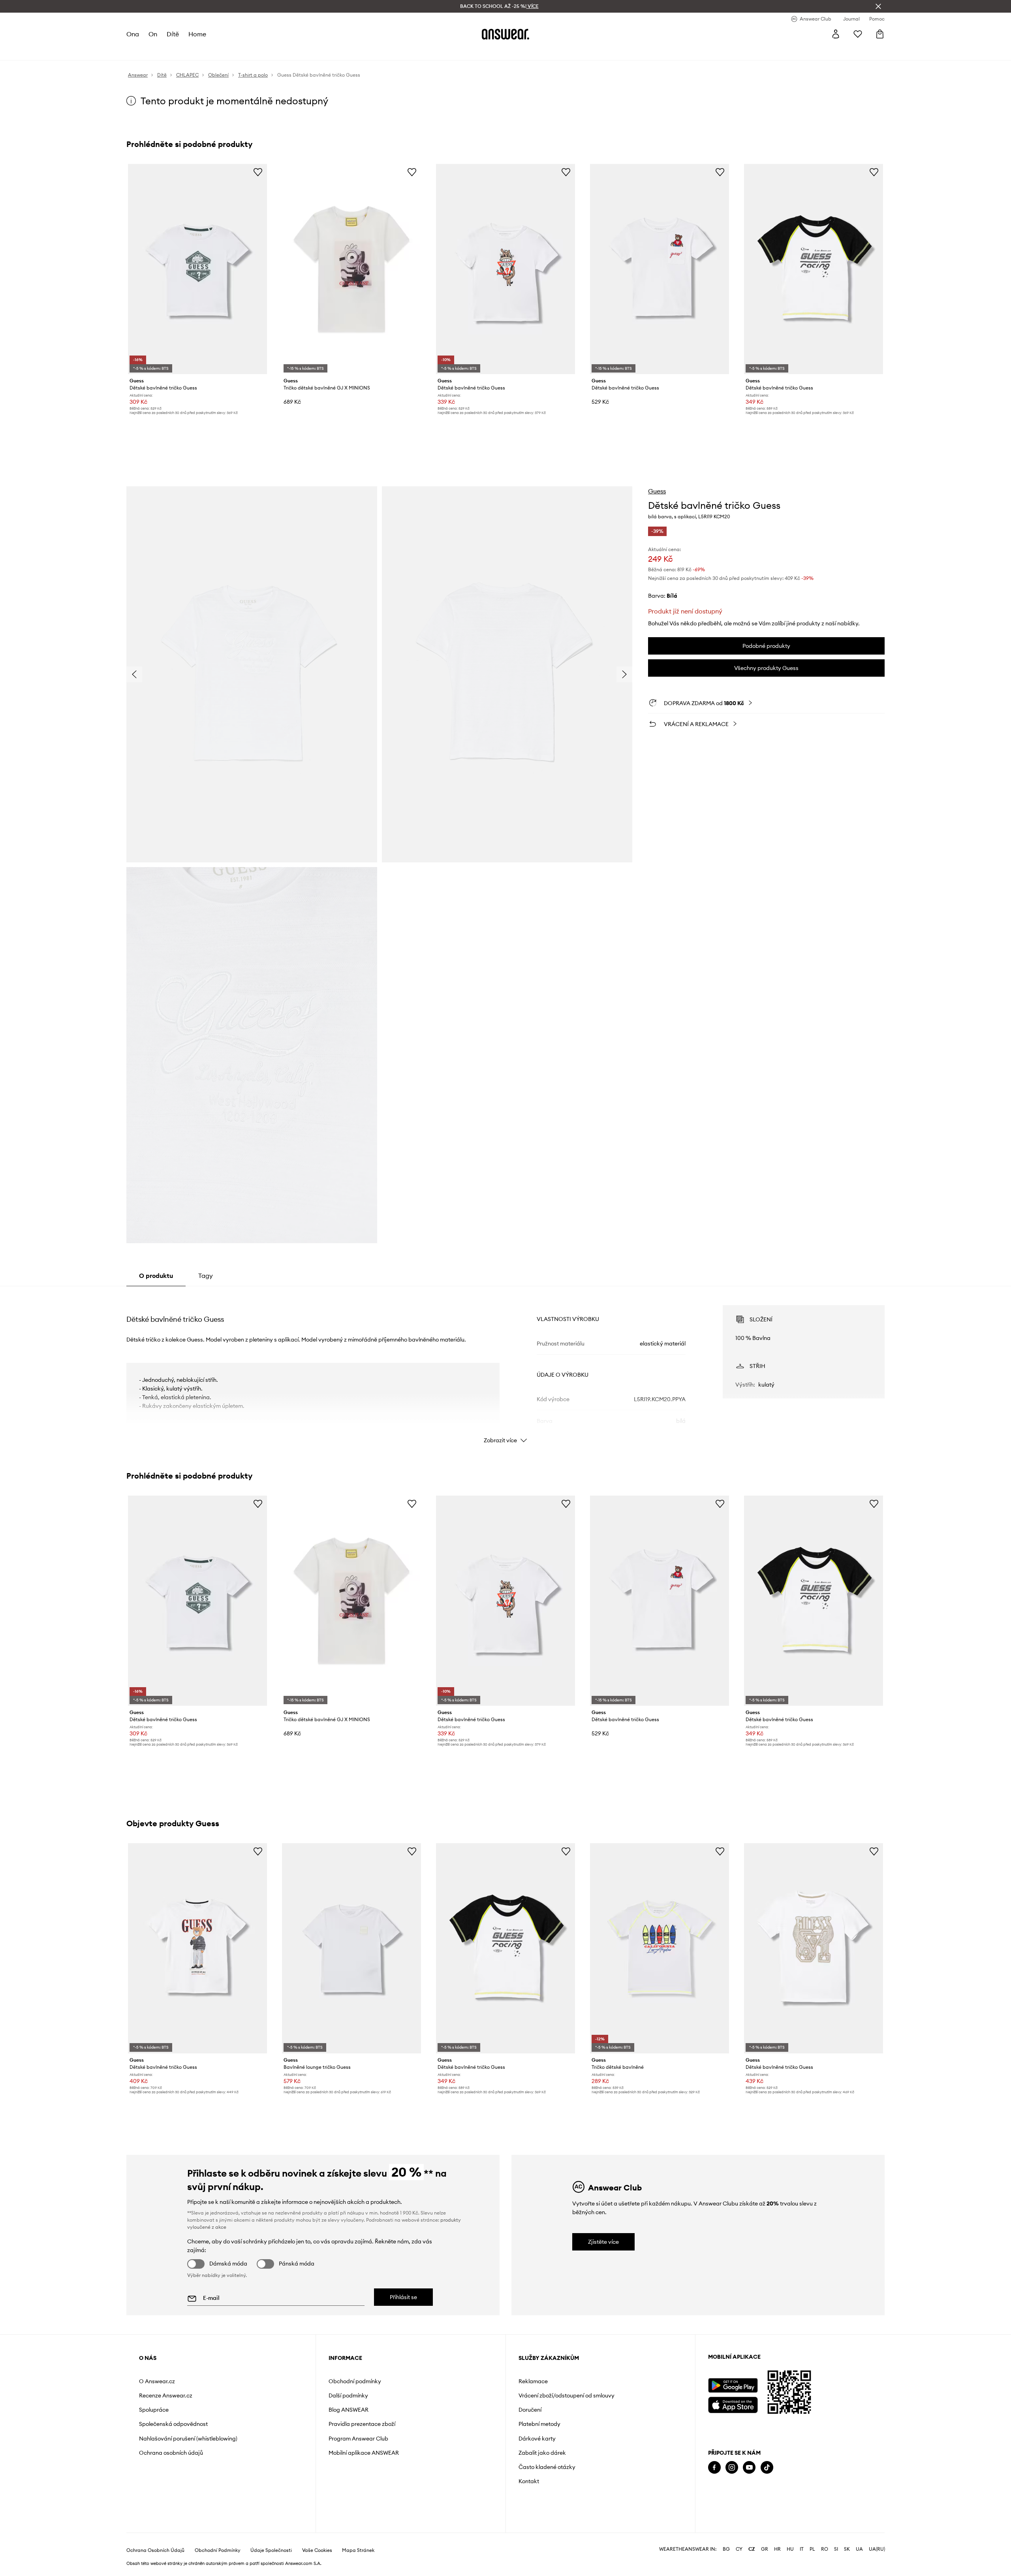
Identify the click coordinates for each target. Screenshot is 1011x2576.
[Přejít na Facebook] (714, 2468)
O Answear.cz (157, 2381)
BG (726, 2549)
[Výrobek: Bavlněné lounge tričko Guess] (351, 1948)
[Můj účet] (836, 34)
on (153, 34)
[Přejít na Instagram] (732, 2468)
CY (739, 2549)
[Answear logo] (505, 34)
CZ (752, 2549)
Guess (657, 491)
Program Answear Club (358, 2439)
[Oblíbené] (858, 34)
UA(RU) (877, 2549)
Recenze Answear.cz (166, 2395)
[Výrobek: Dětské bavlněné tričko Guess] (197, 269)
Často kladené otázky (547, 2467)
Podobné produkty (766, 646)
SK (847, 2549)
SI (836, 2549)
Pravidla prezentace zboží (362, 2424)
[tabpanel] (505, 1367)
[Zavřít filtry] (878, 6)
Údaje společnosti (271, 2550)
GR (765, 2549)
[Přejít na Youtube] (749, 2468)
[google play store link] (733, 2385)
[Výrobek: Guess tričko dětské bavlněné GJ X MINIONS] (351, 269)
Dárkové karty (537, 2439)
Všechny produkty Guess (766, 668)
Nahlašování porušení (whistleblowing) (188, 2439)
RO (825, 2549)
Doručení (530, 2410)
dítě (173, 34)
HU (790, 2549)
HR (777, 2549)
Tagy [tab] (206, 1276)
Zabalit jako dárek (542, 2453)
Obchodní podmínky (355, 2381)
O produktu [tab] (156, 1276)
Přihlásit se (403, 2297)
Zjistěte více (603, 2242)
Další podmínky (348, 2395)
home (197, 34)
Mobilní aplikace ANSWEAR (364, 2453)
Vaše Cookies (317, 2550)
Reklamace (533, 2381)
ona (133, 34)
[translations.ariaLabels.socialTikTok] (767, 2468)
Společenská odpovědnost (173, 2424)
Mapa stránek (358, 2550)
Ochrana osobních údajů (171, 2453)
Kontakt (529, 2481)
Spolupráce (154, 2410)
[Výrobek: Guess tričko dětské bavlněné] (660, 1948)
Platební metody (539, 2424)
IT (802, 2549)
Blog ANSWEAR (349, 2410)
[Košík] (880, 34)
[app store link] (733, 2404)
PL (812, 2549)
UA (859, 2549)
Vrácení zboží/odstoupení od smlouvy (567, 2395)
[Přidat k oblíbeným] (258, 172)
